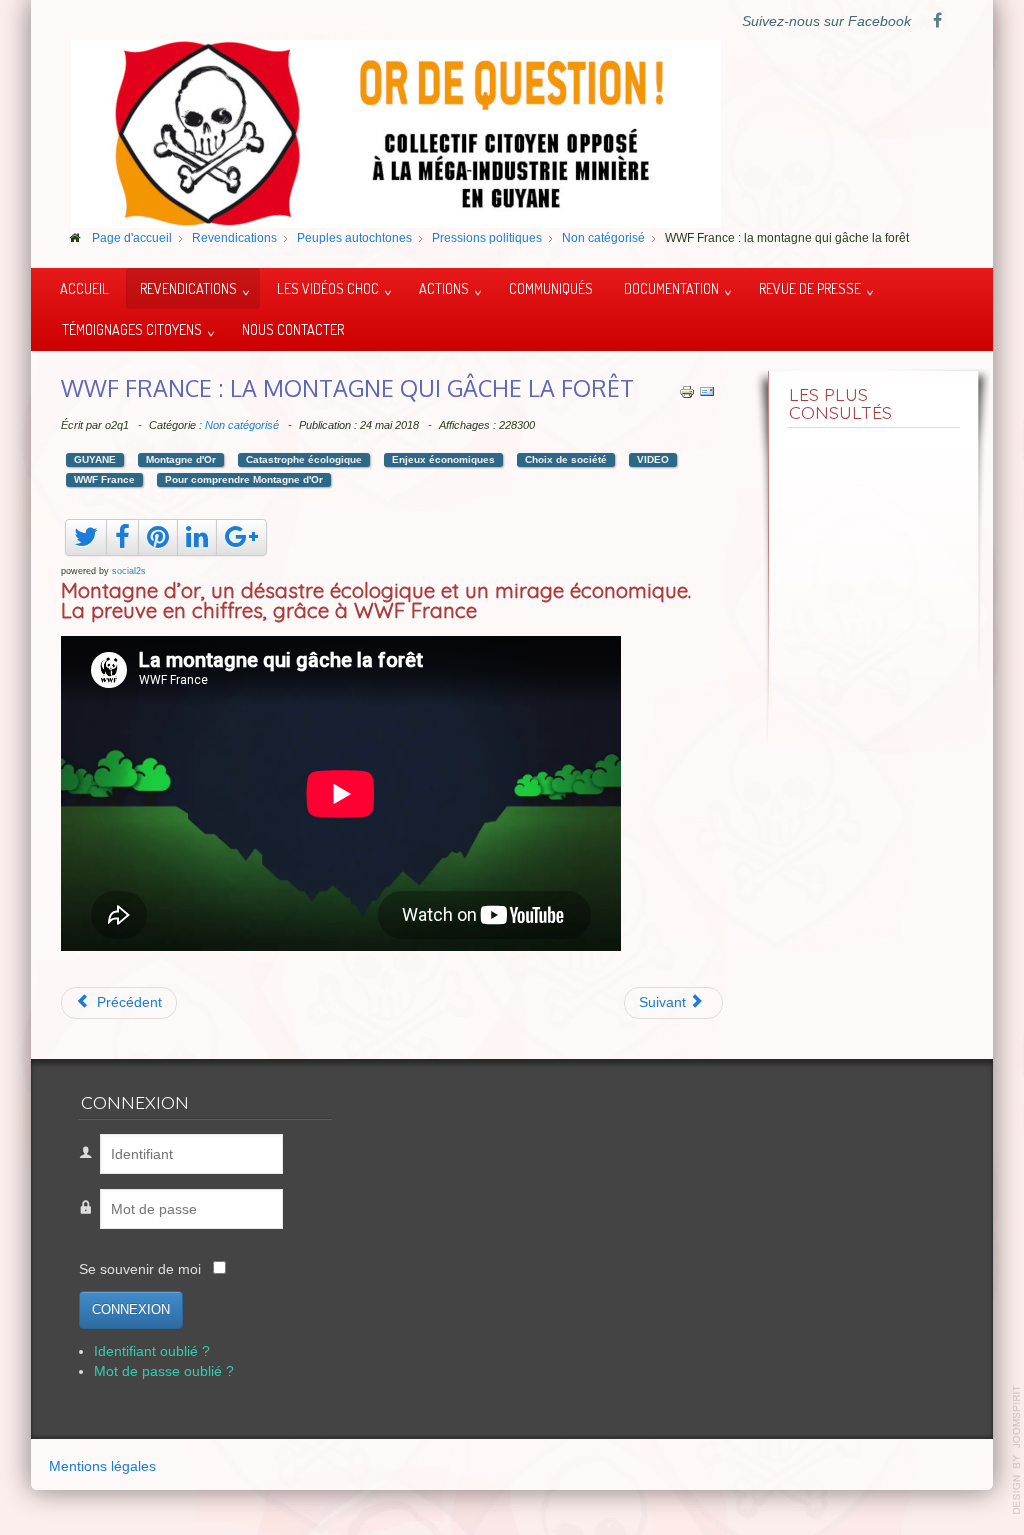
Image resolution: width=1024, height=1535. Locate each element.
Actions (444, 288)
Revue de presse (810, 288)
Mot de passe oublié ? (164, 1371)
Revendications (188, 288)
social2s (129, 571)
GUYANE (95, 459)
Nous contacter (293, 329)
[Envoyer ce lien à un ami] (707, 391)
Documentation (671, 288)
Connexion (131, 1309)
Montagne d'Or (181, 459)
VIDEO (653, 459)
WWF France (104, 479)
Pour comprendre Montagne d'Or (244, 479)
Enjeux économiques (443, 459)
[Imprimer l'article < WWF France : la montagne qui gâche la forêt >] (687, 391)
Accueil (84, 288)
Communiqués (551, 288)
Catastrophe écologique (304, 459)
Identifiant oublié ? (152, 1351)
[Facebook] (937, 22)
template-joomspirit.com (1017, 1450)
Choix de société (566, 459)
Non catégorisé (242, 425)
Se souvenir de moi (140, 1269)
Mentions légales (102, 1466)
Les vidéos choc (328, 288)
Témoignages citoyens (132, 329)
